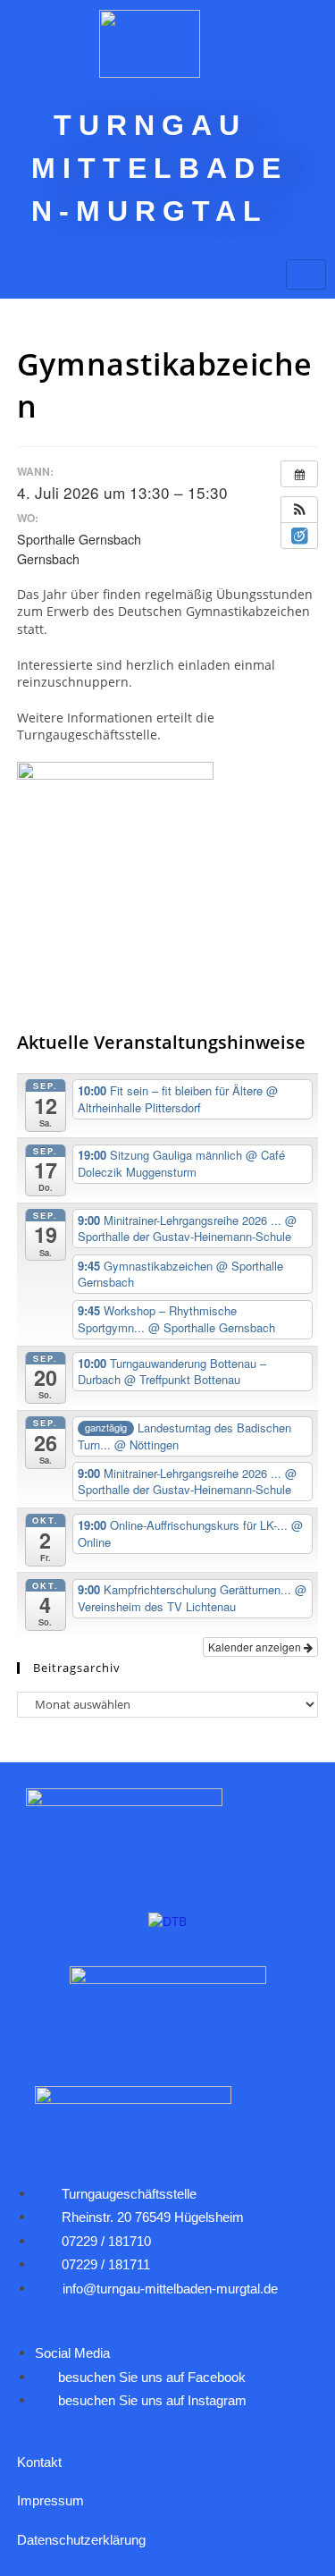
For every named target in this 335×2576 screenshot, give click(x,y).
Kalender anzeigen (256, 1647)
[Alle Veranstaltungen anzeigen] (299, 474)
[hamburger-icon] (306, 274)
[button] (299, 510)
